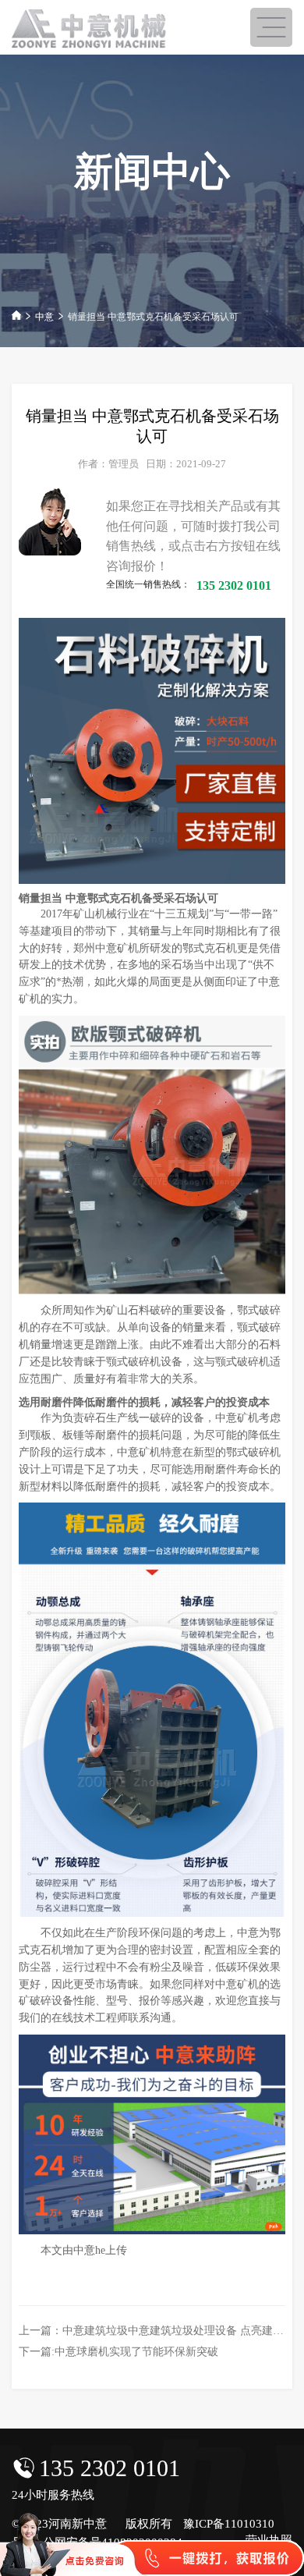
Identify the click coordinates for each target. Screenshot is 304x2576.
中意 (44, 317)
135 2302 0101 (110, 2468)
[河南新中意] (90, 29)
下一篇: (118, 2352)
